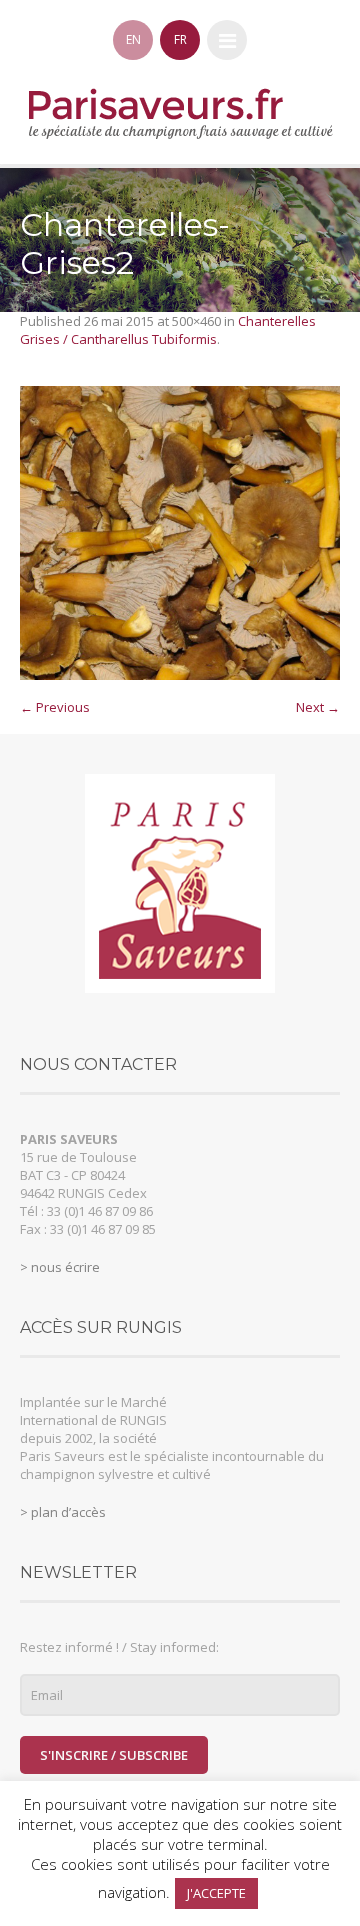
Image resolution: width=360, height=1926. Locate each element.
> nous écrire (60, 1267)
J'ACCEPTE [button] (216, 1893)
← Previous (55, 707)
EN (133, 39)
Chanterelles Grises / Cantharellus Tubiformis (168, 330)
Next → (318, 707)
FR (180, 39)
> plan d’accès (63, 1512)
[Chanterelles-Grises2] (180, 533)
